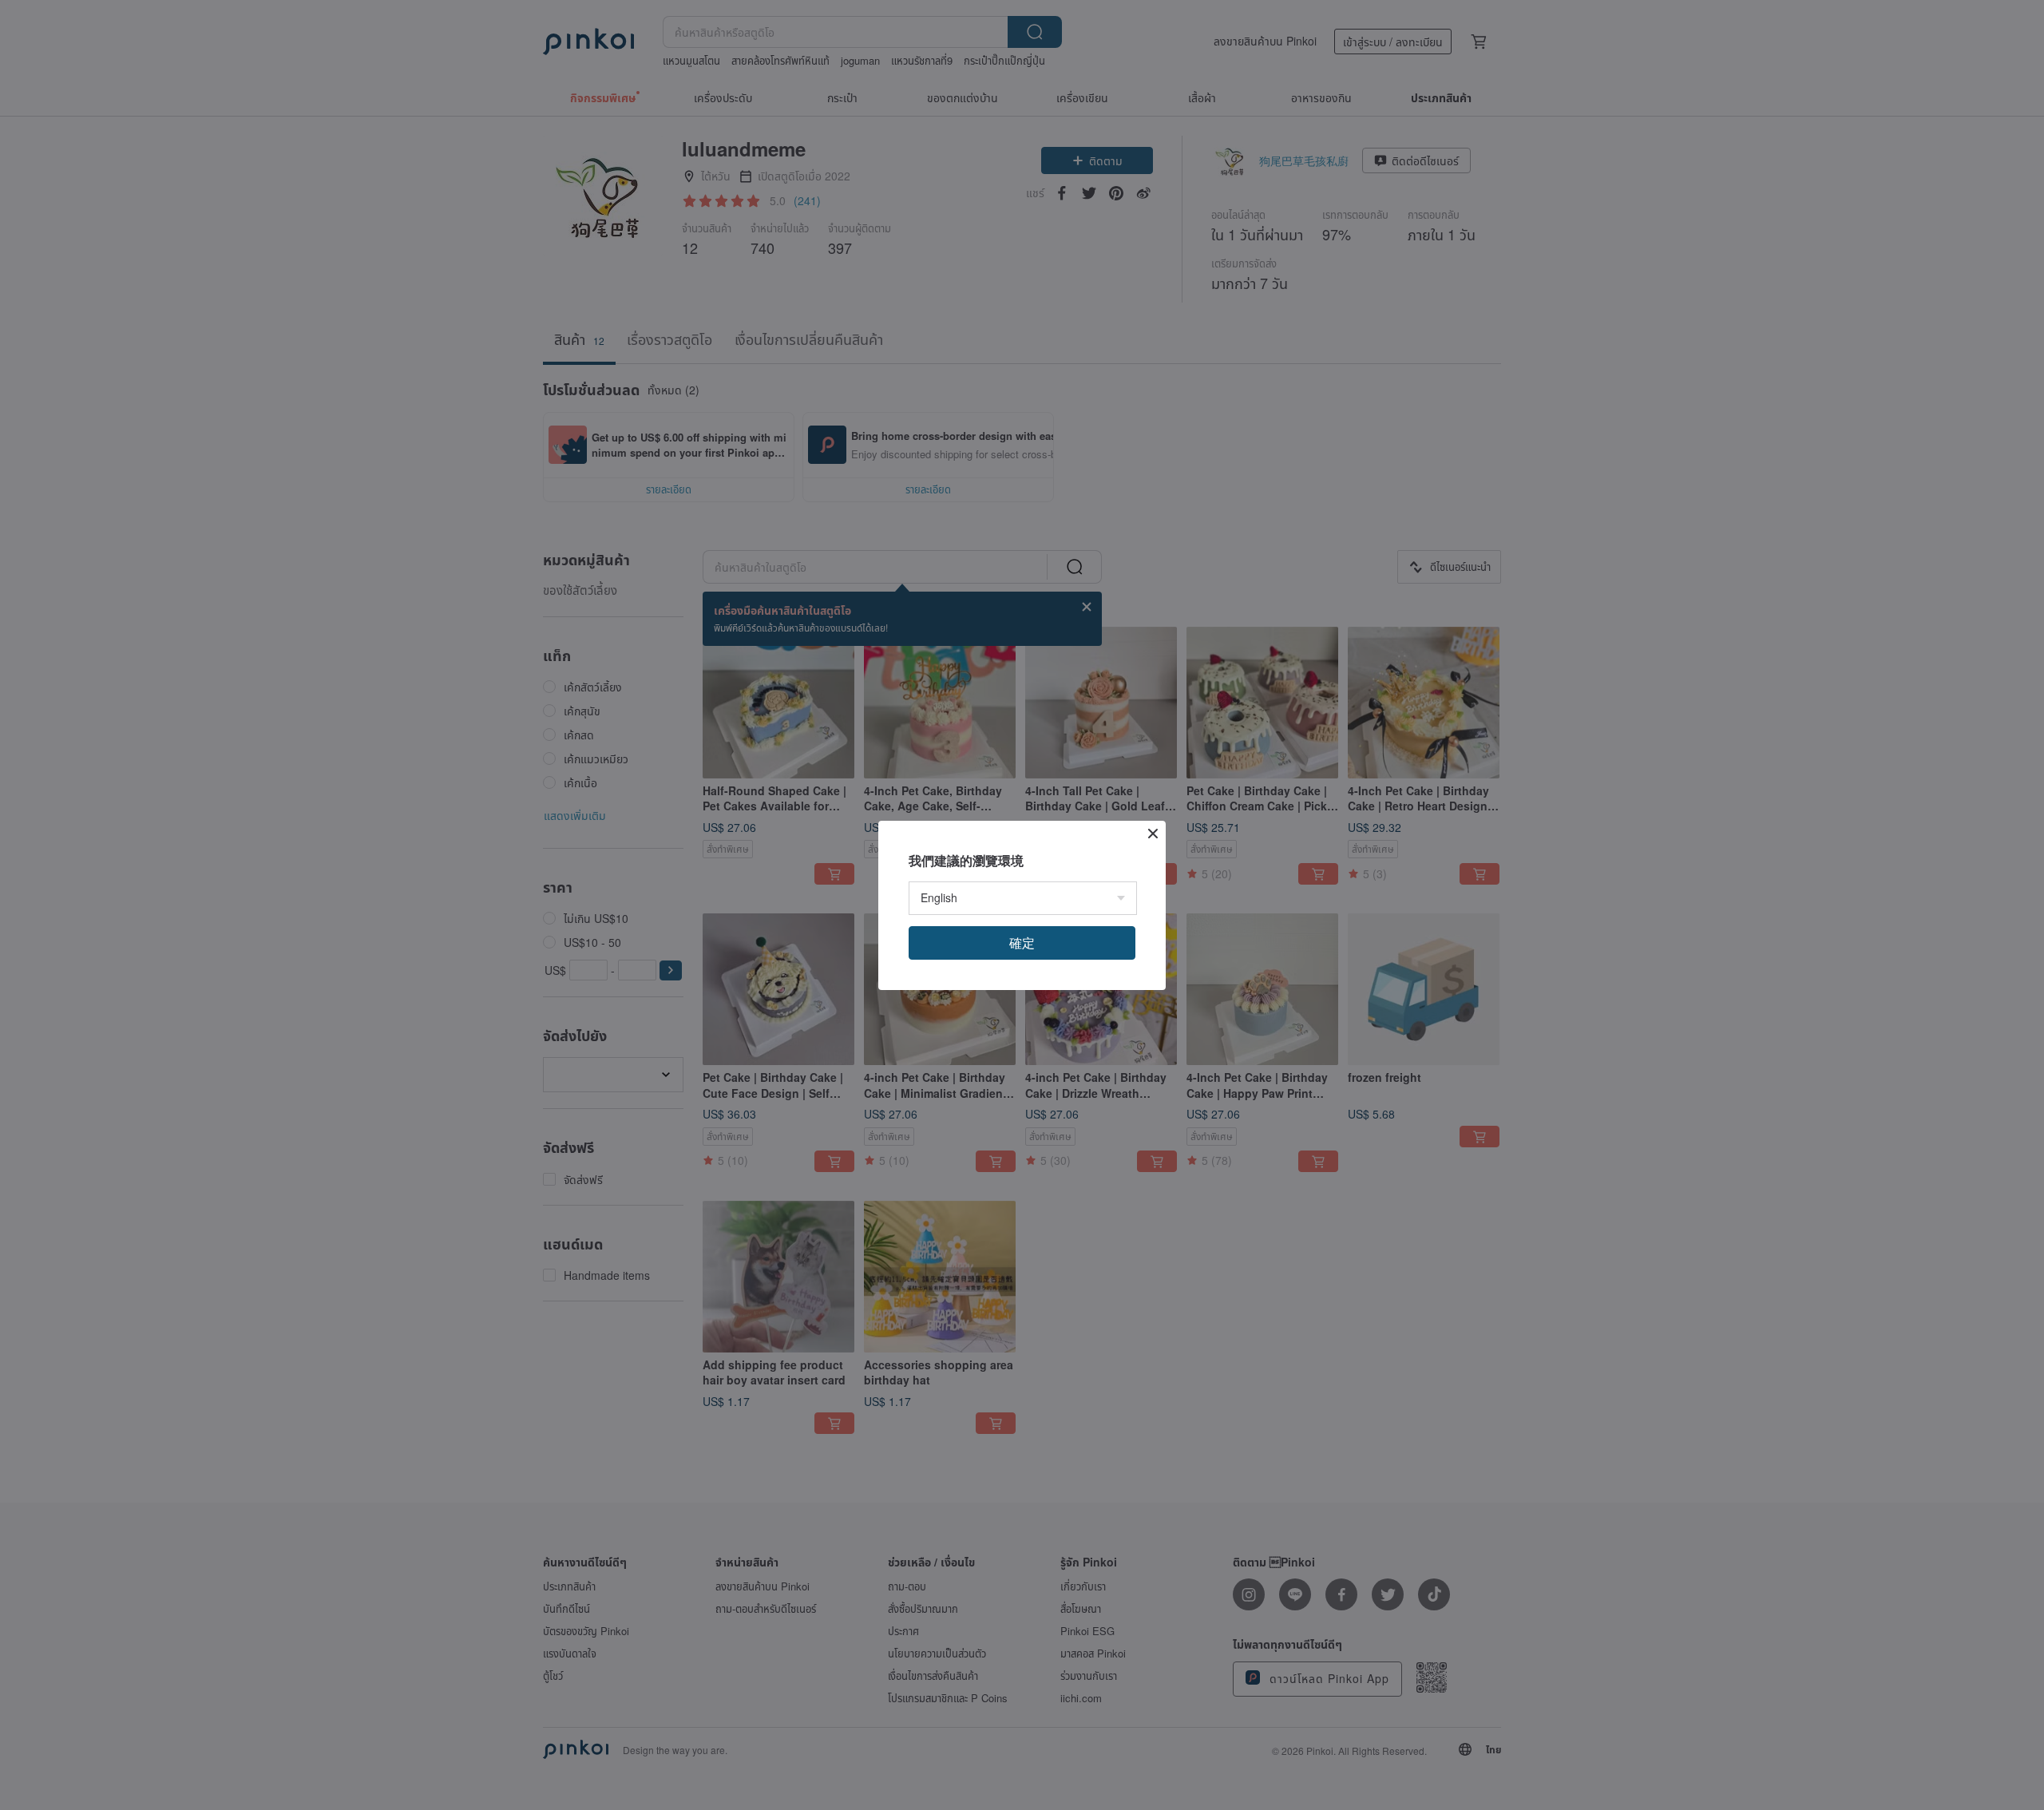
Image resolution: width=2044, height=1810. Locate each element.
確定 (1022, 943)
